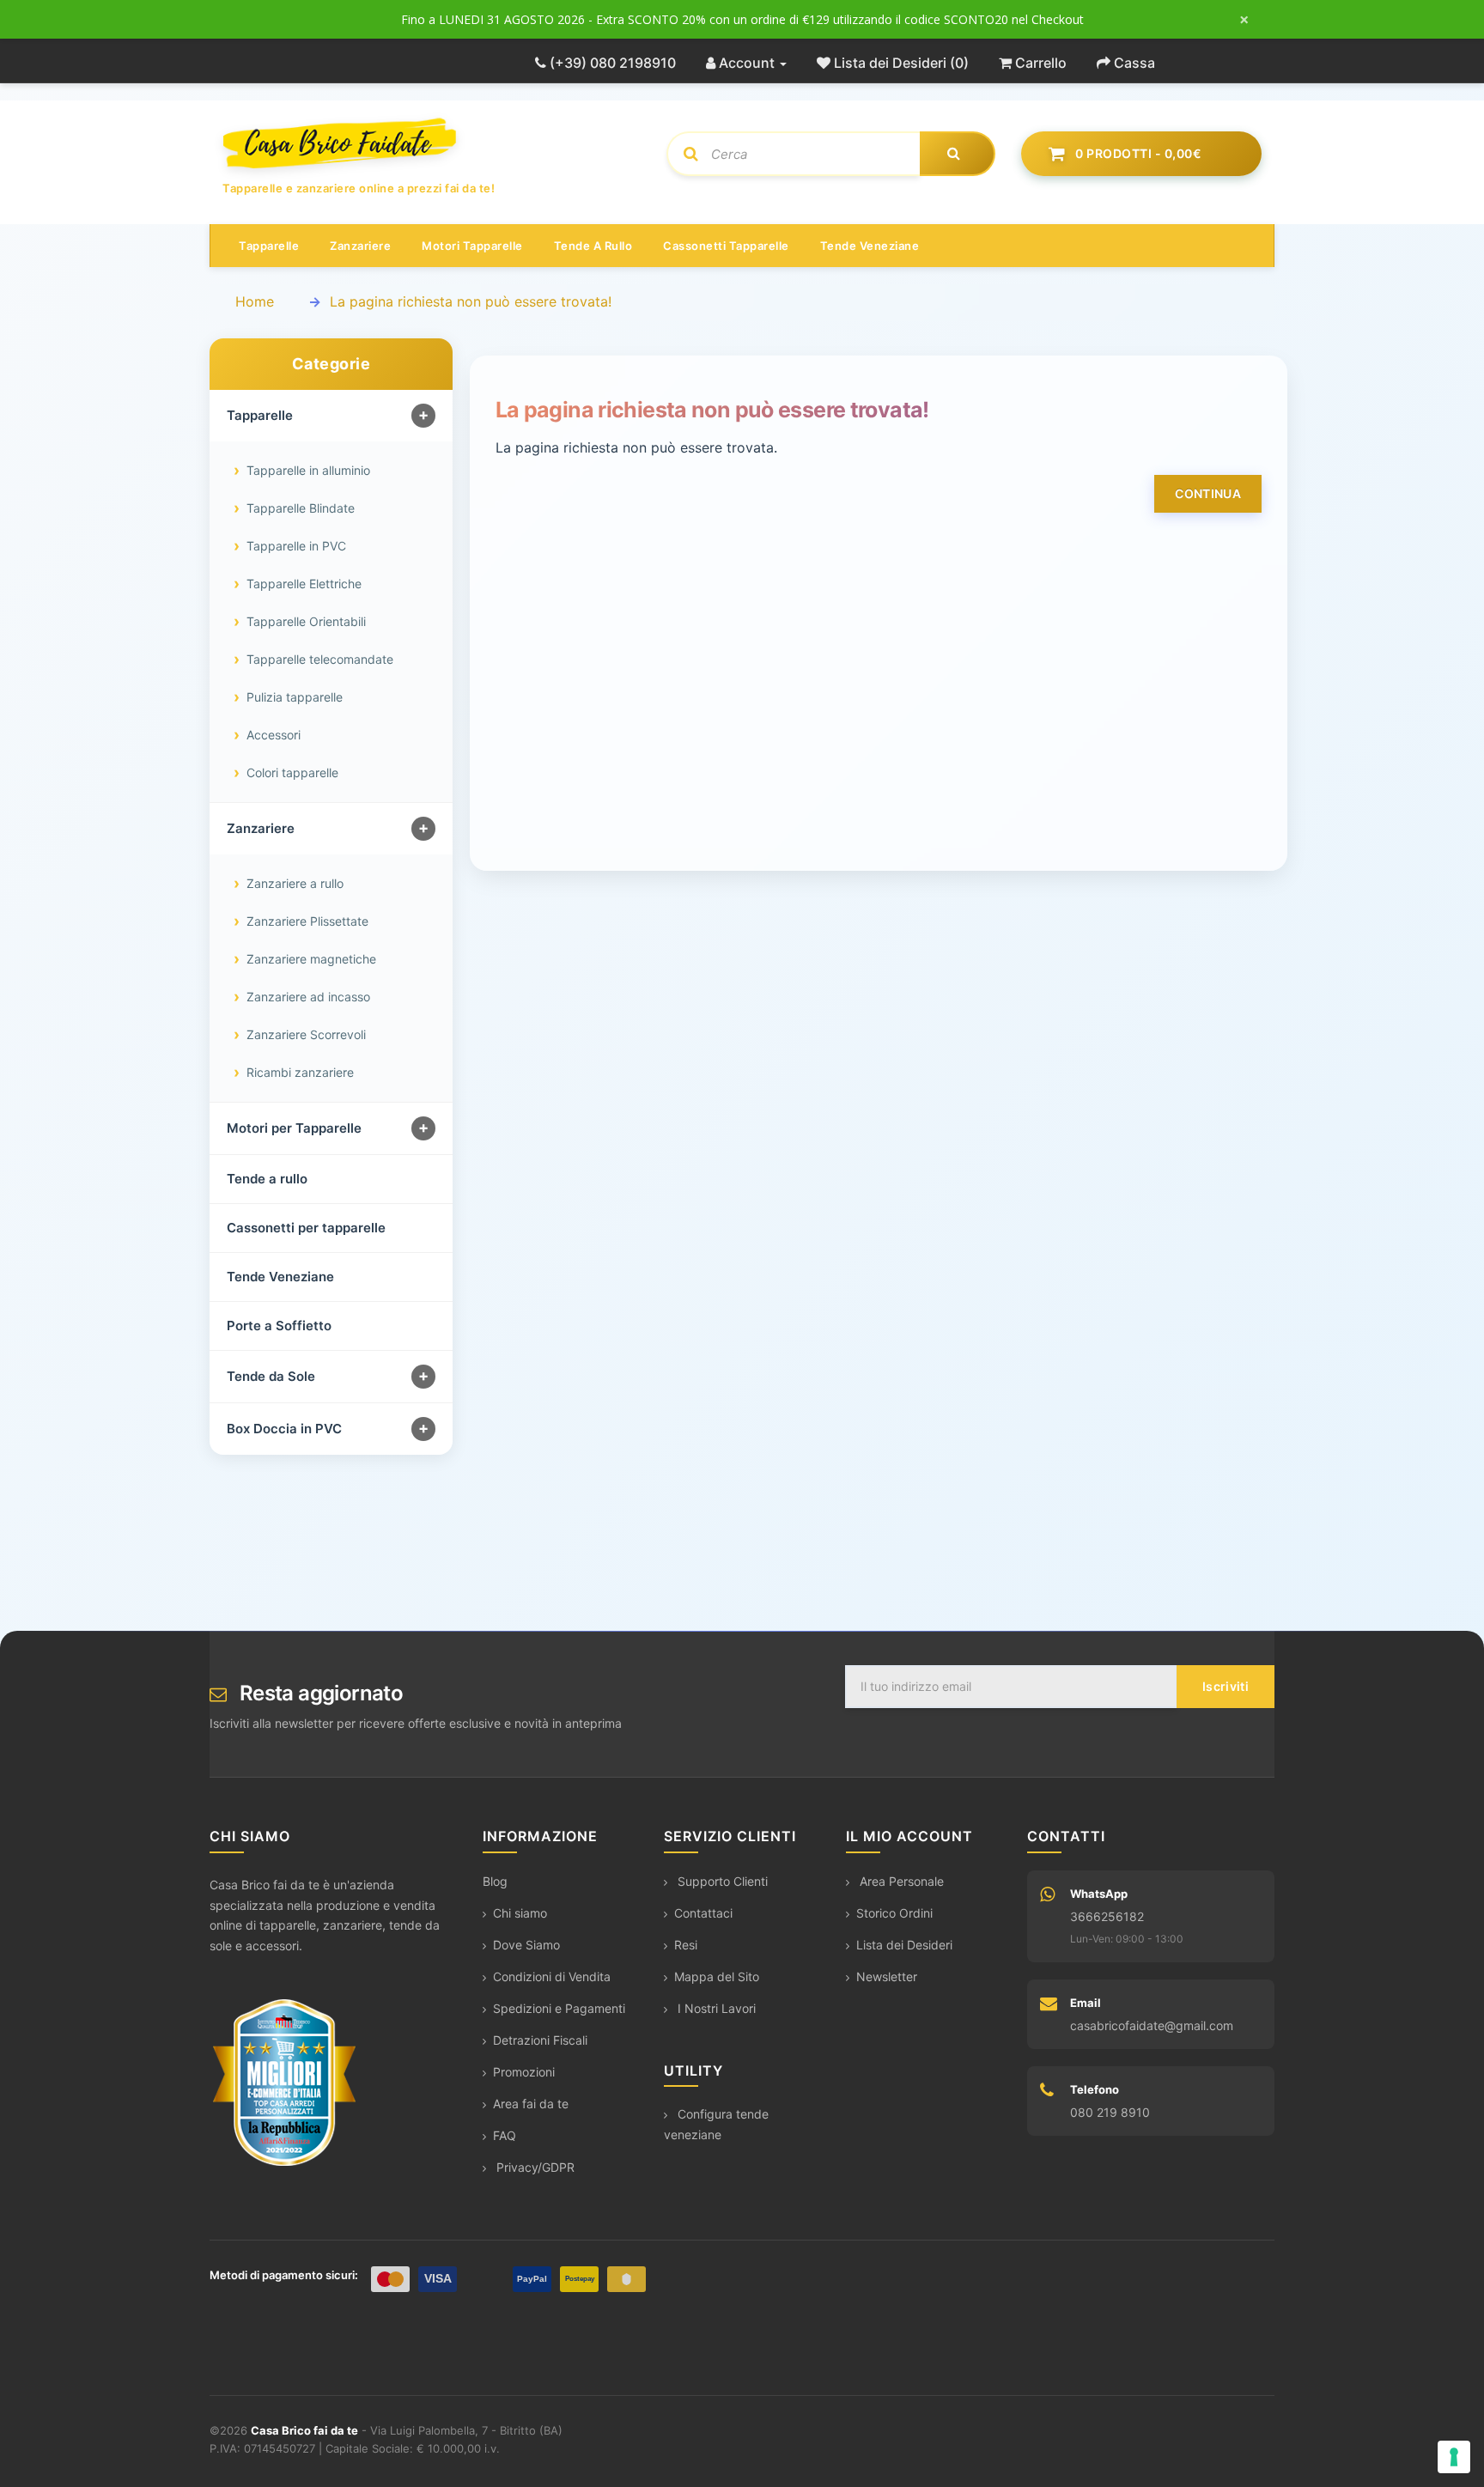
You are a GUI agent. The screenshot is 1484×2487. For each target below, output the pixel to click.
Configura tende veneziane (716, 2124)
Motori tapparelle (472, 246)
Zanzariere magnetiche (311, 959)
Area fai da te (531, 2104)
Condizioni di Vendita (552, 1976)
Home (255, 301)
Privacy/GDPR (534, 2167)
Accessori (274, 735)
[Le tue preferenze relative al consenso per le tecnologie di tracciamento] (1454, 2457)
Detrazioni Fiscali (540, 2040)
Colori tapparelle (292, 772)
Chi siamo (520, 1913)
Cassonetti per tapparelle (306, 1228)
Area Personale (900, 1881)
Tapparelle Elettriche (304, 584)
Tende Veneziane (280, 1277)
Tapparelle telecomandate (320, 659)
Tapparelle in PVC (296, 546)
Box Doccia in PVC (284, 1429)
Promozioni (524, 2072)
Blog (495, 1881)
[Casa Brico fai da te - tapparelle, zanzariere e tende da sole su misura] (432, 143)
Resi (686, 1945)
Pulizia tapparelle (295, 697)
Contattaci (703, 1913)
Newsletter (887, 1976)
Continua (1208, 493)
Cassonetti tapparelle (726, 246)
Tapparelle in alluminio (308, 470)
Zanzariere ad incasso (308, 997)
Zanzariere (360, 246)
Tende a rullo (593, 246)
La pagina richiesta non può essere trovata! (471, 301)
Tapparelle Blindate (301, 508)
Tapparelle (269, 246)
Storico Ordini (894, 1913)
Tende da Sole (271, 1376)
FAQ (505, 2135)
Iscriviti (1226, 1686)
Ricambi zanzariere (300, 1072)
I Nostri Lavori (715, 2008)
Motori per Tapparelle (294, 1128)
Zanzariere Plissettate (307, 921)
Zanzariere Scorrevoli (306, 1034)
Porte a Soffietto (279, 1326)
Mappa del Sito (717, 1976)
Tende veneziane (870, 246)
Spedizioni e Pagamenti (559, 2008)
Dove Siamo (526, 1945)
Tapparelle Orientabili (306, 621)
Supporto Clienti (721, 1881)
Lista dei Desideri (904, 1945)
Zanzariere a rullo (295, 883)
